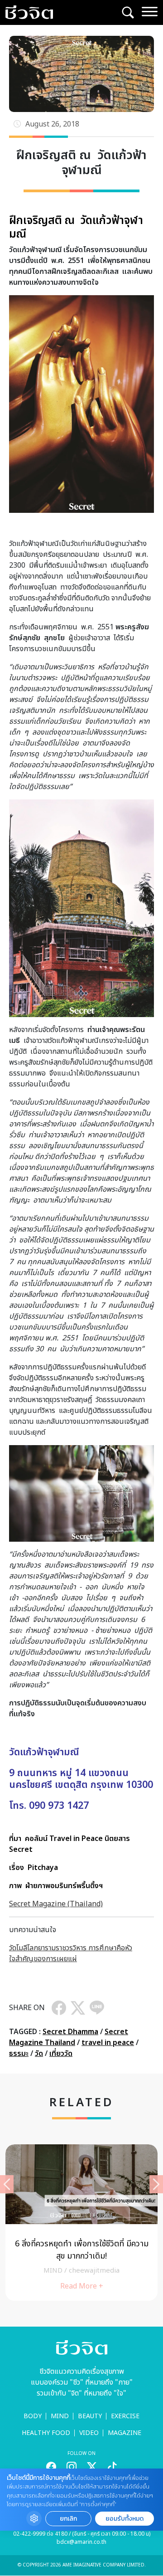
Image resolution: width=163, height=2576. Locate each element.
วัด (39, 2054)
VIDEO (89, 2433)
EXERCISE (125, 2416)
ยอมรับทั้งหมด (125, 2519)
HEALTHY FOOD (46, 2433)
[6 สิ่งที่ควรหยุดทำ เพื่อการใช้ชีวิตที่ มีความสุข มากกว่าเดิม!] (81, 2223)
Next (156, 2184)
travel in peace (108, 2043)
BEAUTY (90, 2416)
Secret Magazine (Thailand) (56, 1904)
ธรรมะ (19, 2054)
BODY (33, 2416)
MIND (60, 2416)
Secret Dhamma (70, 2032)
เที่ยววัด (61, 2054)
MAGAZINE (125, 2433)
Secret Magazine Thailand (69, 2037)
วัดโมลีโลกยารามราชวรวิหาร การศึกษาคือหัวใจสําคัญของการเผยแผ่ (71, 1953)
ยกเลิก (68, 2519)
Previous (7, 2184)
